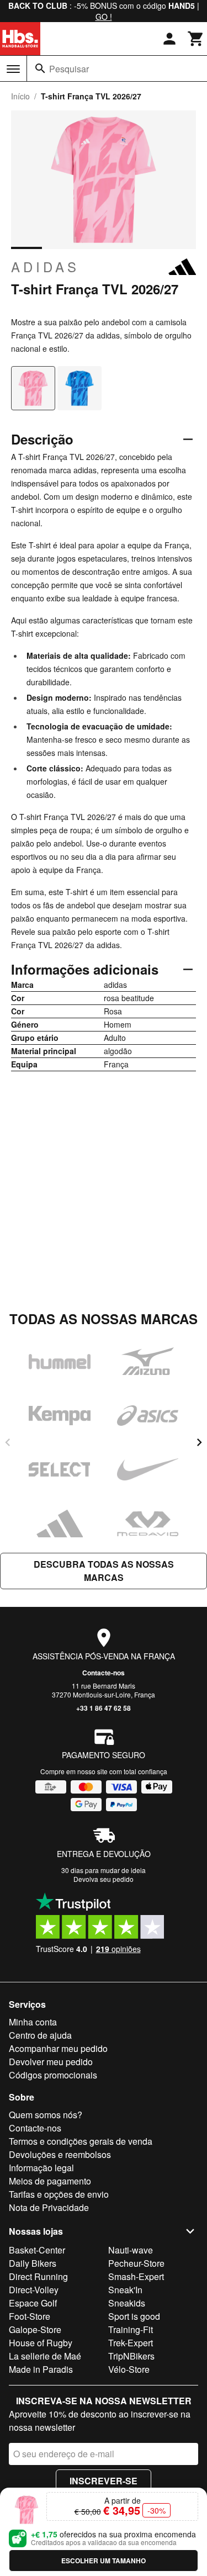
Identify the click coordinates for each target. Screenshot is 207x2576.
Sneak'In (125, 2290)
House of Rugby (41, 2343)
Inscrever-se (104, 2481)
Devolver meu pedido (51, 2062)
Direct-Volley (34, 2290)
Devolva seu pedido (104, 1879)
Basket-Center (37, 2250)
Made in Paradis (41, 2369)
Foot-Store (30, 2316)
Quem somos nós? (46, 2115)
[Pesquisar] (40, 68)
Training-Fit (131, 2329)
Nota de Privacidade (49, 2207)
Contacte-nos (104, 1673)
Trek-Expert (131, 2343)
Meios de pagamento (50, 2181)
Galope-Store (35, 2329)
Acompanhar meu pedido (58, 2048)
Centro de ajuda (40, 2035)
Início (20, 96)
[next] (199, 1442)
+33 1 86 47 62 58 (104, 1708)
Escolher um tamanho (104, 2561)
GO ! (104, 17)
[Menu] (13, 69)
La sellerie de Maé (45, 2356)
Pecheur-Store (136, 2263)
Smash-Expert (136, 2276)
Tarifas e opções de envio (59, 2194)
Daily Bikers (33, 2263)
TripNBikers (131, 2356)
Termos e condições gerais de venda (81, 2141)
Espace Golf (33, 2303)
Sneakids (127, 2303)
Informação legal (41, 2168)
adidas (45, 267)
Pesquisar (69, 69)
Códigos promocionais (53, 2075)
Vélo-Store (129, 2369)
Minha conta (33, 2022)
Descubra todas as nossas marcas (104, 1571)
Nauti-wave (131, 2250)
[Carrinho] (196, 39)
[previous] (8, 1442)
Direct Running (38, 2276)
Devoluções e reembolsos (60, 2154)
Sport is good (134, 2316)
